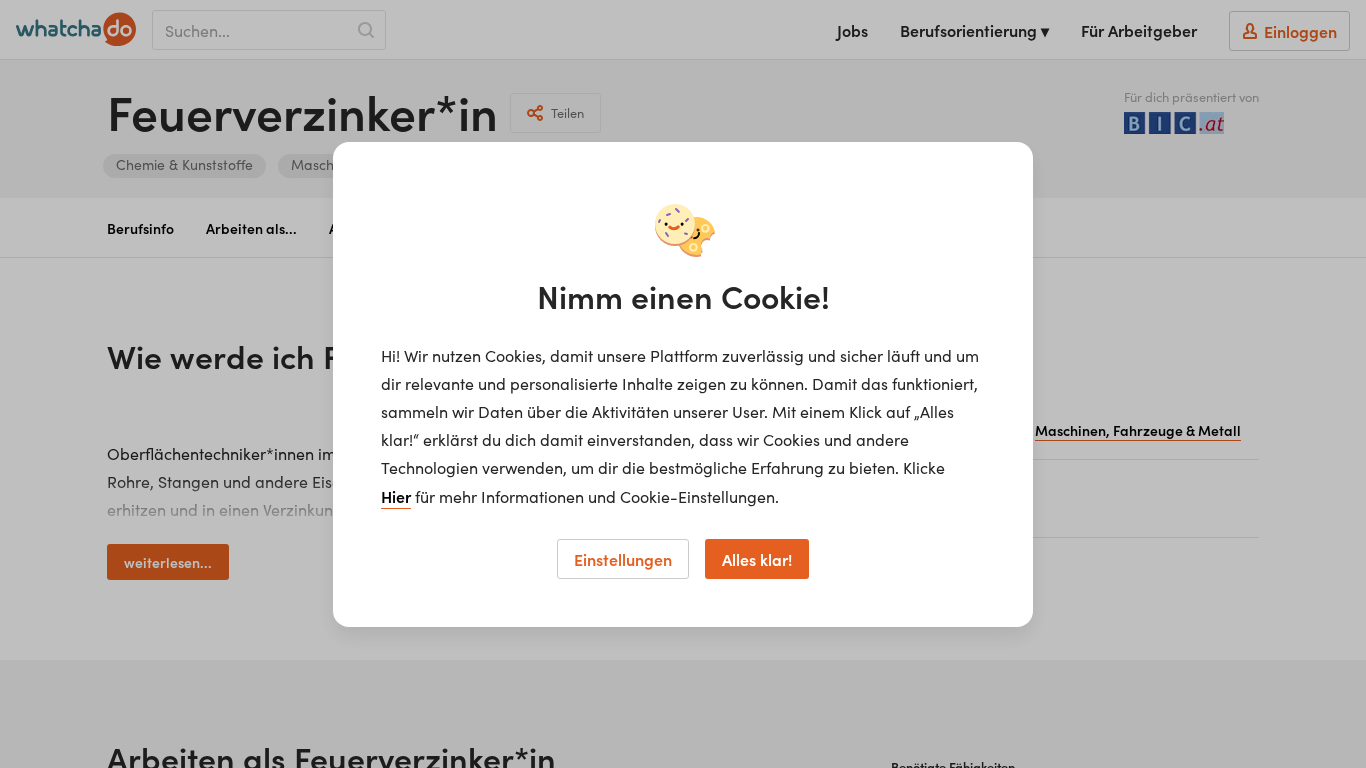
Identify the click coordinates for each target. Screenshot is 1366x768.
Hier (396, 496)
